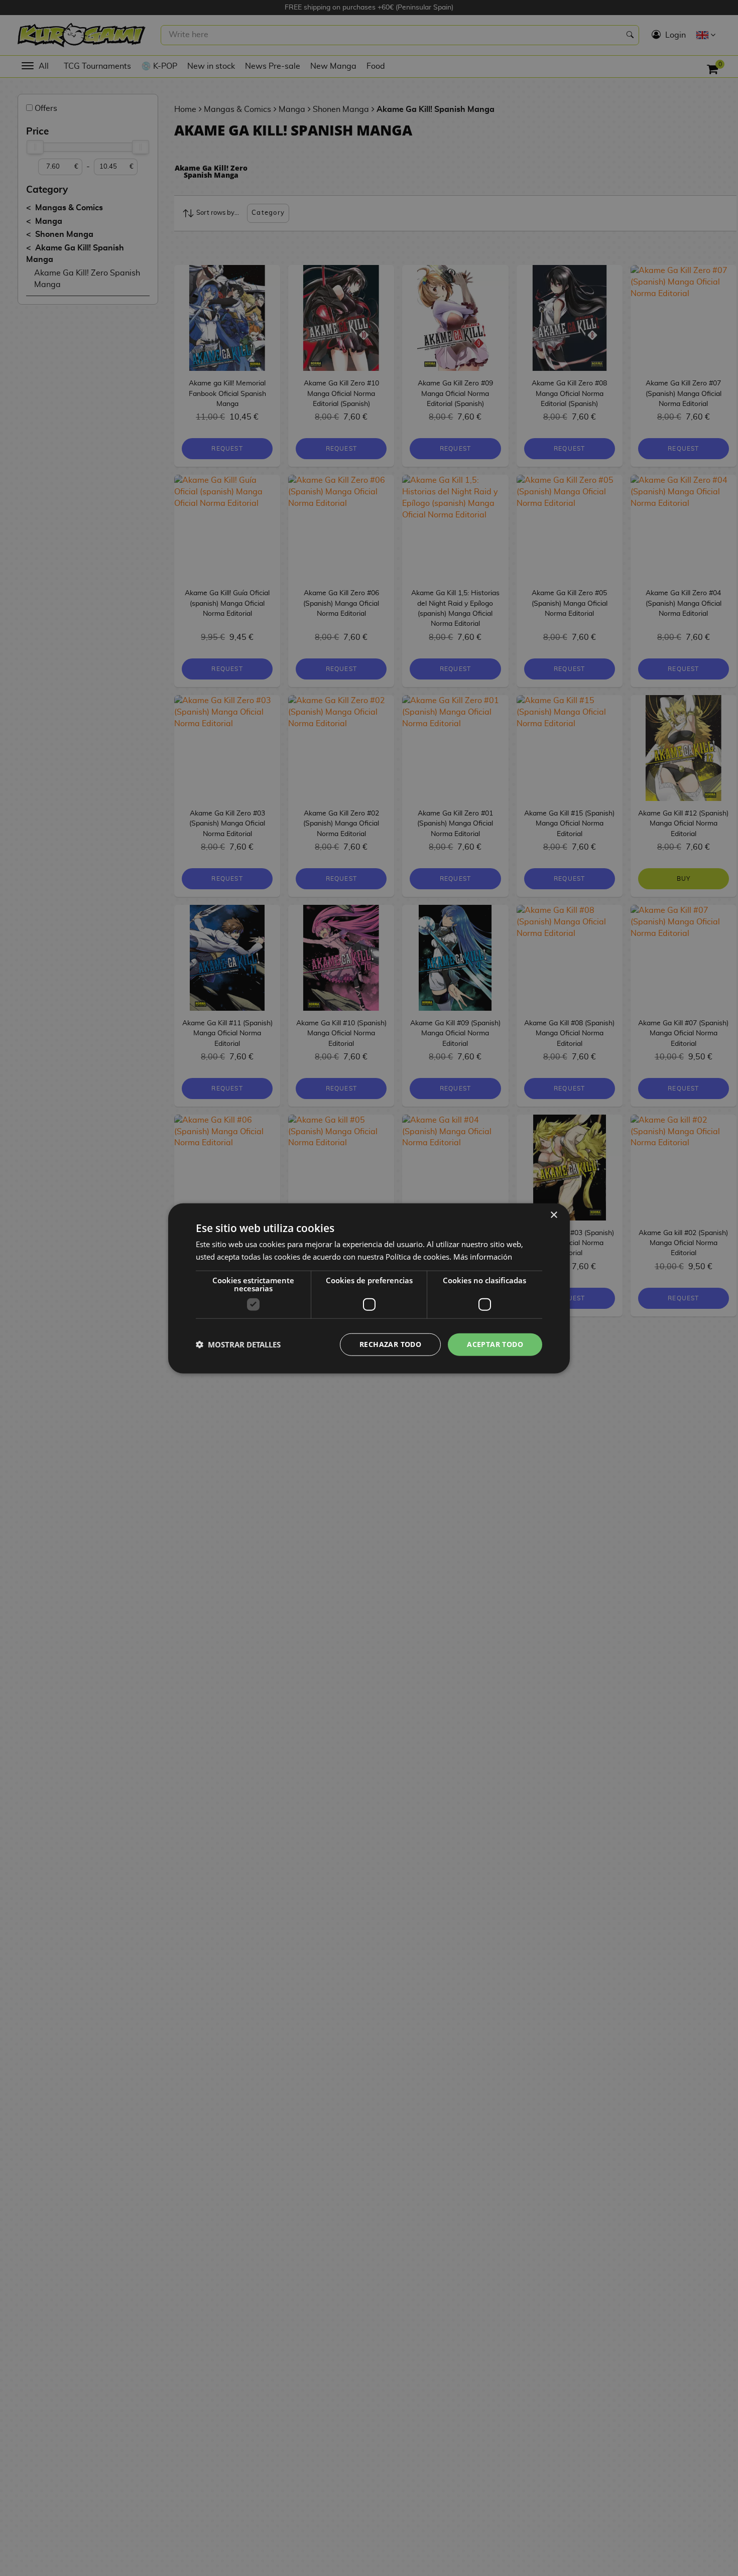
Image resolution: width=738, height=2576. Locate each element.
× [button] (553, 1215)
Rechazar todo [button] (390, 1344)
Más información (483, 1256)
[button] (238, 1344)
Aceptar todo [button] (495, 1344)
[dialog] (369, 1288)
